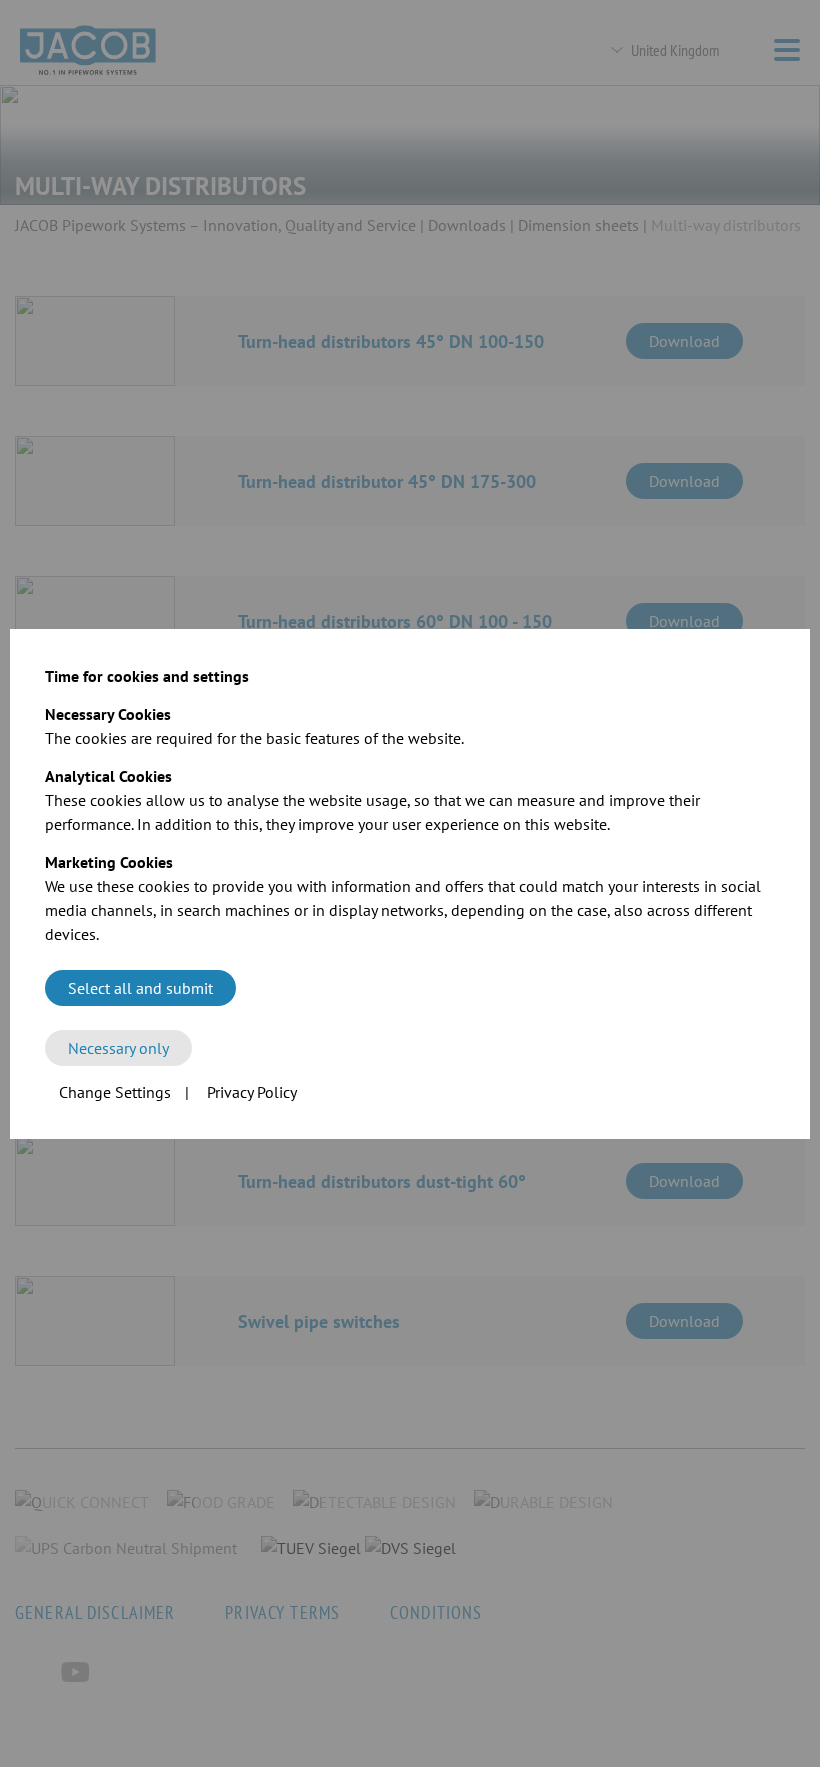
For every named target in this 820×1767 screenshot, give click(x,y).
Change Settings (115, 1092)
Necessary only (118, 1048)
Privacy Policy (252, 1092)
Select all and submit (140, 988)
